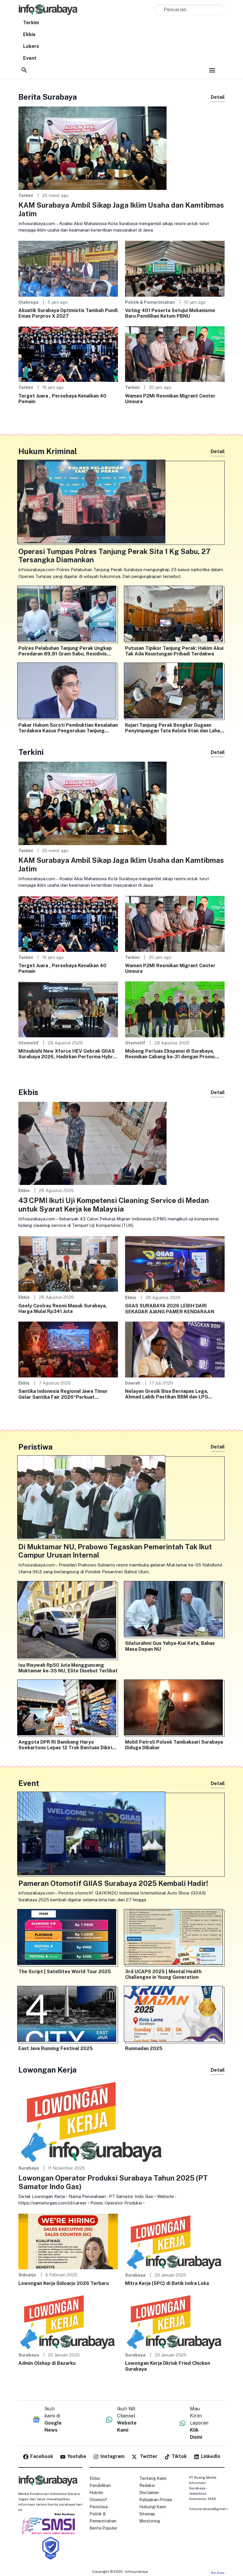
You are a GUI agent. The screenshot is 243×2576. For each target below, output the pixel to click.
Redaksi (147, 2485)
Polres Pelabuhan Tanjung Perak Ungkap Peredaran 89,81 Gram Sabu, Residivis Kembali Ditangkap (65, 651)
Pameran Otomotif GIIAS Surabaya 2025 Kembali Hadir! (113, 1883)
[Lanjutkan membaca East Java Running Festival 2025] (68, 2015)
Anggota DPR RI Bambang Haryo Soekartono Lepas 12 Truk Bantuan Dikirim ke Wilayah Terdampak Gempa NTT (67, 1745)
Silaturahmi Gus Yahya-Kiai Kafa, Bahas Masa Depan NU (170, 1646)
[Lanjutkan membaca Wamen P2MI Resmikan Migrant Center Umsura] (175, 354)
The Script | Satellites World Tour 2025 (65, 1972)
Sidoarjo (27, 2275)
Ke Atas (218, 2573)
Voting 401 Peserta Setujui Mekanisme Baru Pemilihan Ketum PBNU (170, 313)
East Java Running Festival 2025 (56, 2048)
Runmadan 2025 (144, 2048)
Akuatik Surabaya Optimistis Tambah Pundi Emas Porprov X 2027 (68, 313)
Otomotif (28, 1043)
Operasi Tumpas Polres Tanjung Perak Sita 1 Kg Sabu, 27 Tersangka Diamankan (114, 556)
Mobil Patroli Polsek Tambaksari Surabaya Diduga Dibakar (174, 1745)
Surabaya (29, 2168)
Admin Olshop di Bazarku (47, 2363)
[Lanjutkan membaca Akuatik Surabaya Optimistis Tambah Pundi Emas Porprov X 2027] (68, 268)
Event (30, 58)
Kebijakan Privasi (156, 2500)
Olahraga (28, 302)
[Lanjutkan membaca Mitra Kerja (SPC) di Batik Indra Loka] (175, 2241)
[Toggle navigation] (212, 70)
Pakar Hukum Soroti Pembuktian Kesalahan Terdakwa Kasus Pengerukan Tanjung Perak (68, 728)
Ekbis (29, 34)
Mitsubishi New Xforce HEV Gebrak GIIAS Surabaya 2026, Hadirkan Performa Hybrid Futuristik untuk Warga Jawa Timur (68, 1054)
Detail (218, 97)
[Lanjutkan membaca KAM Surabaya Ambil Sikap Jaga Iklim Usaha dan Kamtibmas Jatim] (92, 148)
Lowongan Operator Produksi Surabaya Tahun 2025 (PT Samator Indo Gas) (113, 2182)
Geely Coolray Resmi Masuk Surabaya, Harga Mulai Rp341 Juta (63, 1309)
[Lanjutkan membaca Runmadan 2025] (175, 2015)
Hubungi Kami (153, 2507)
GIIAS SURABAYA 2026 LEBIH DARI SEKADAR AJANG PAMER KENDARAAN (170, 1309)
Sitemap (147, 2514)
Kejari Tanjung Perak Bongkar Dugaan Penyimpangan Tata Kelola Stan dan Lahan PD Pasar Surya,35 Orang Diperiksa (174, 728)
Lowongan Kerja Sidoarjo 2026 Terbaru (64, 2283)
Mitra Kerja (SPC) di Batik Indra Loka (167, 2283)
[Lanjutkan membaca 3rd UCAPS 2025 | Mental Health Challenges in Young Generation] (175, 1938)
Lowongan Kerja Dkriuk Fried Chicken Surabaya (168, 2366)
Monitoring (150, 2521)
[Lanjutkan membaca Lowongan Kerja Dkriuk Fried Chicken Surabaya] (175, 2321)
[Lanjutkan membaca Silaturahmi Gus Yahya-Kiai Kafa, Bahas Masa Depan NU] (175, 1610)
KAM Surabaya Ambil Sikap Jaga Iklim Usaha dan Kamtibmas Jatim (121, 209)
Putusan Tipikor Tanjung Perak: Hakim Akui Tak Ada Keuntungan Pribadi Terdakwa (174, 651)
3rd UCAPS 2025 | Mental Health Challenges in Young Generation (163, 1974)
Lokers (31, 46)
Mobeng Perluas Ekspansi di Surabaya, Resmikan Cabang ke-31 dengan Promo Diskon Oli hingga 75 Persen (170, 1054)
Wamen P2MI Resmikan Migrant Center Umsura (170, 399)
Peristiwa (99, 2507)
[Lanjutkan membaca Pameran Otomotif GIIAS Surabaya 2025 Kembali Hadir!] (121, 1835)
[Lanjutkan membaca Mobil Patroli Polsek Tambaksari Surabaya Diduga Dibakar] (175, 1709)
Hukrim (96, 2493)
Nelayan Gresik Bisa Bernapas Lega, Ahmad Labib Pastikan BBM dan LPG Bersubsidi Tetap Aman (167, 1394)
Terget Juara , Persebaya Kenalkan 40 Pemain (62, 399)
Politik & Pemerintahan (150, 302)
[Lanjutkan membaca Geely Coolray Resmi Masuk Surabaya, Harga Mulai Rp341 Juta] (68, 1263)
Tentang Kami (153, 2478)
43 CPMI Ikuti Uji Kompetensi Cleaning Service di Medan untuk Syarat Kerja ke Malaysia (114, 1205)
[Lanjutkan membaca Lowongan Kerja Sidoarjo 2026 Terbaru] (68, 2241)
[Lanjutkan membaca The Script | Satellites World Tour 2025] (68, 1938)
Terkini (31, 23)
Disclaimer (149, 2493)
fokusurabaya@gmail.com (212, 2509)
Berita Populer (103, 2528)
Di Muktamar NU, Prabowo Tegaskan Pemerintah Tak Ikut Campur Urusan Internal (115, 1551)
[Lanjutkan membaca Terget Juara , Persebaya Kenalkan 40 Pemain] (68, 354)
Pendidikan (100, 2485)
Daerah (133, 1383)
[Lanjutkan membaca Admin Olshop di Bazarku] (68, 2321)
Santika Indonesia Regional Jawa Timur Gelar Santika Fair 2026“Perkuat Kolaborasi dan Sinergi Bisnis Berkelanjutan (63, 1394)
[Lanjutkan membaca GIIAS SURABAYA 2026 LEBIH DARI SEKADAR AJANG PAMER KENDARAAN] (175, 1263)
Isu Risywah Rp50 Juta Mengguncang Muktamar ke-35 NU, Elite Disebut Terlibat (68, 1668)
